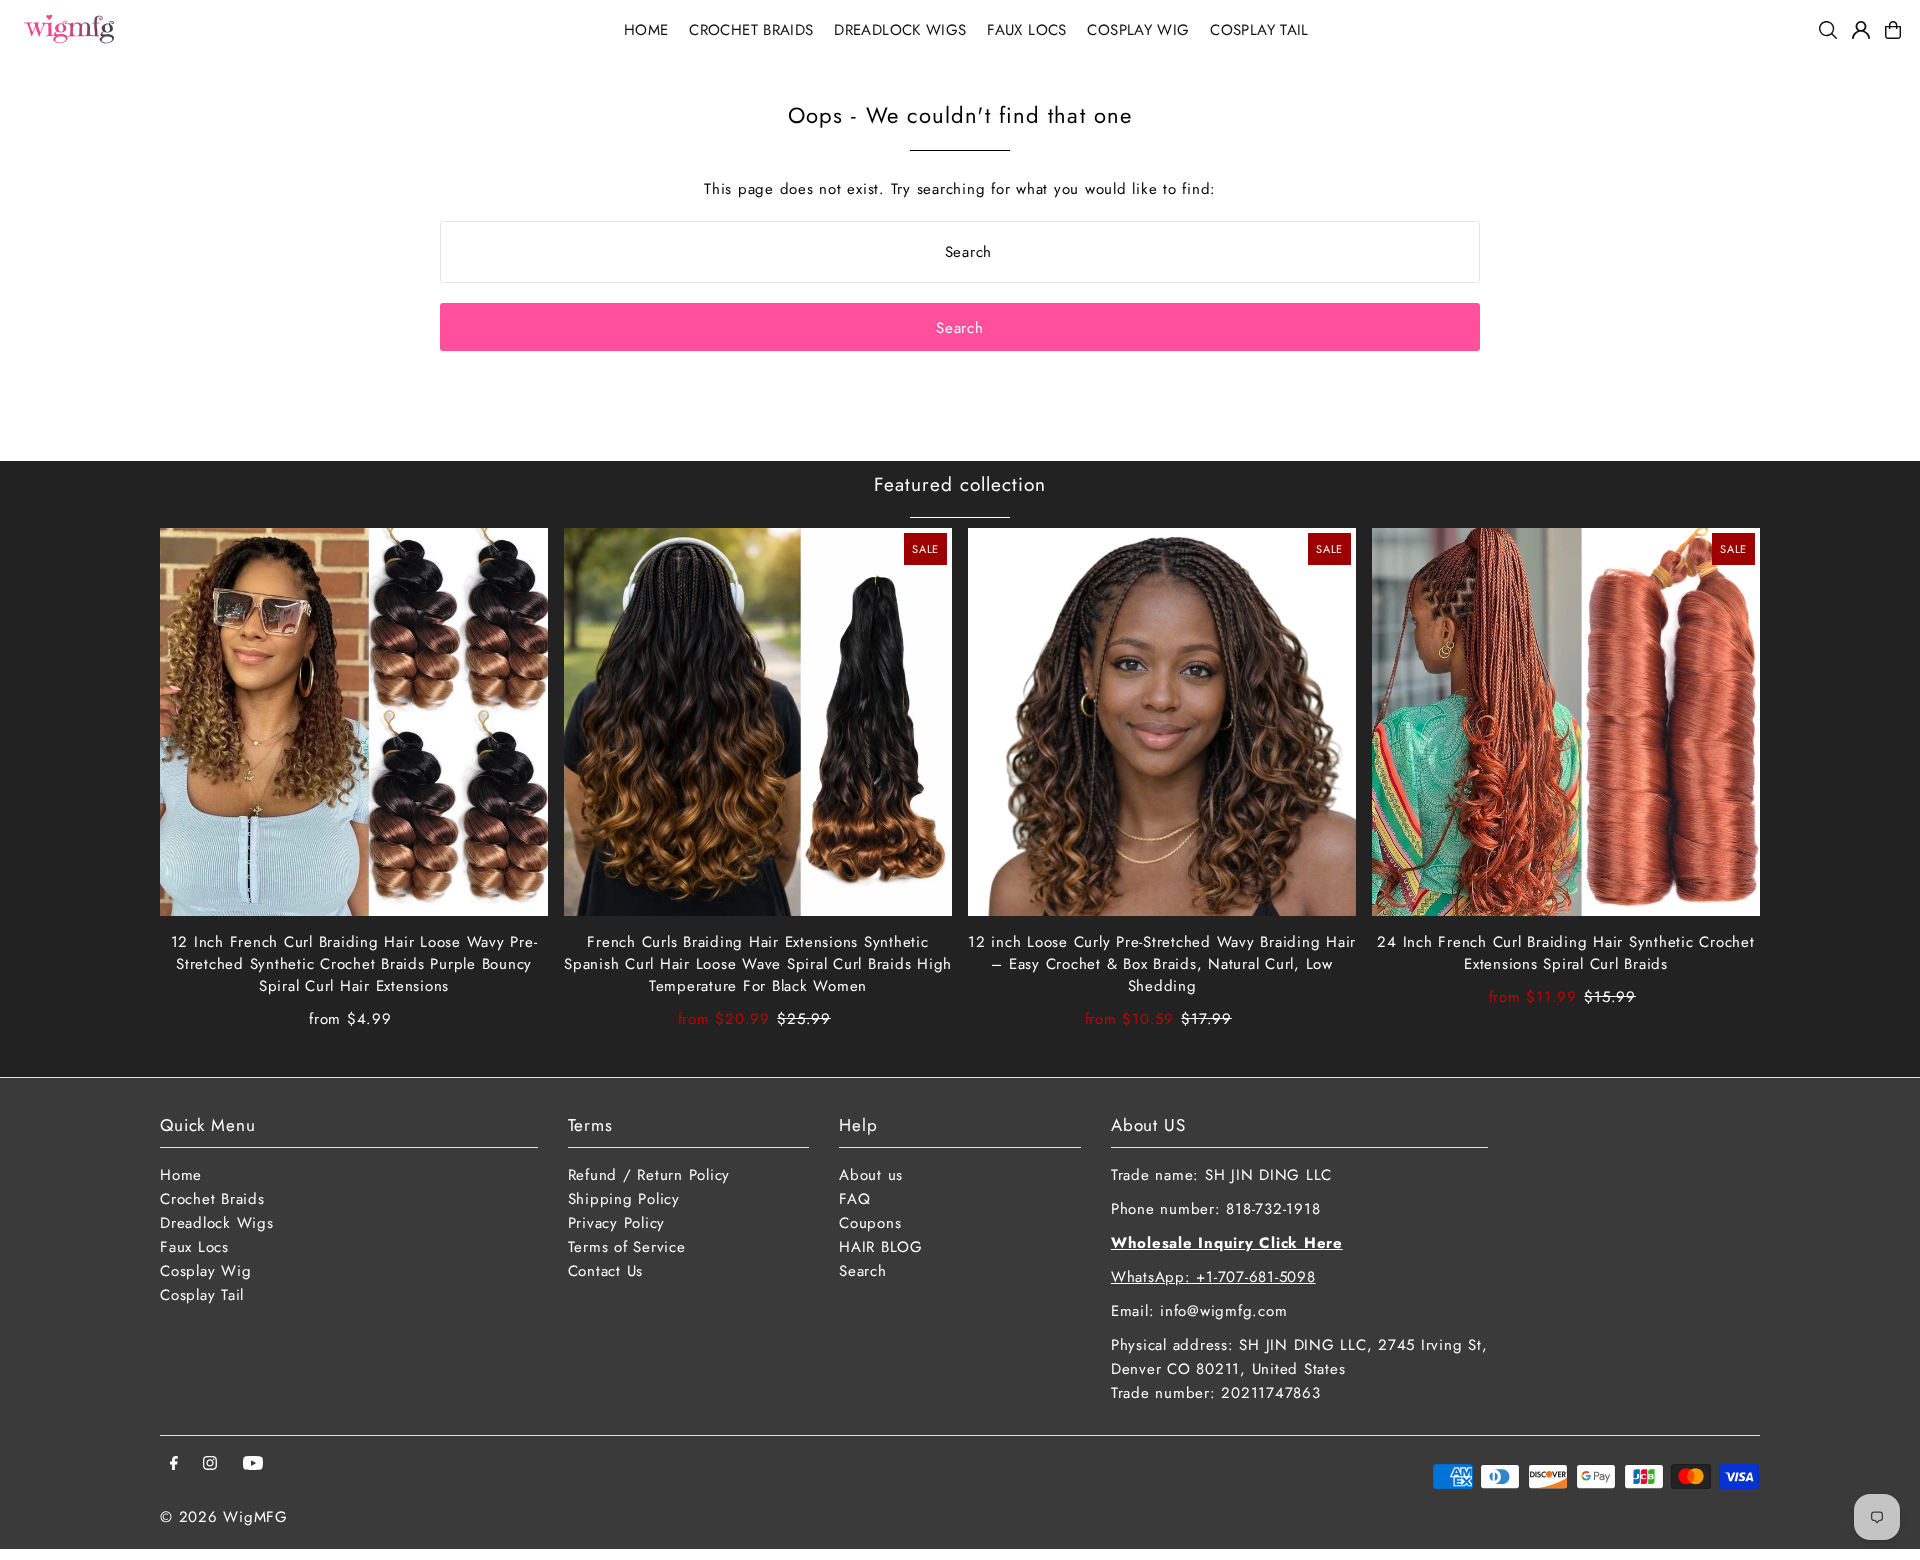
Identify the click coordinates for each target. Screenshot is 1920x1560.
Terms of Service (627, 1247)
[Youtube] (253, 1464)
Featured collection (959, 484)
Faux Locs (194, 1247)
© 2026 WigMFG (224, 1517)
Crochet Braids (212, 1199)
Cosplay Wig (205, 1271)
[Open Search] (1828, 30)
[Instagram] (210, 1464)
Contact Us (606, 1271)
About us (871, 1175)
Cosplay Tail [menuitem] (1259, 30)
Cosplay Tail (202, 1295)
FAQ (854, 1199)
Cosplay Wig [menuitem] (1138, 30)
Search (863, 1271)
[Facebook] (174, 1464)
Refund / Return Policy (649, 1175)
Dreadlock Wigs (217, 1223)
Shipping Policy (624, 1199)
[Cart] (1893, 30)
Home (181, 1175)
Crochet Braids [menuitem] (751, 30)
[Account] (1861, 30)
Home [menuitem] (646, 30)
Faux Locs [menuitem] (1026, 30)
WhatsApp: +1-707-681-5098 (1213, 1277)
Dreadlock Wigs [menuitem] (900, 30)
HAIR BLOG (881, 1247)
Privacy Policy (617, 1223)
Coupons (870, 1223)
